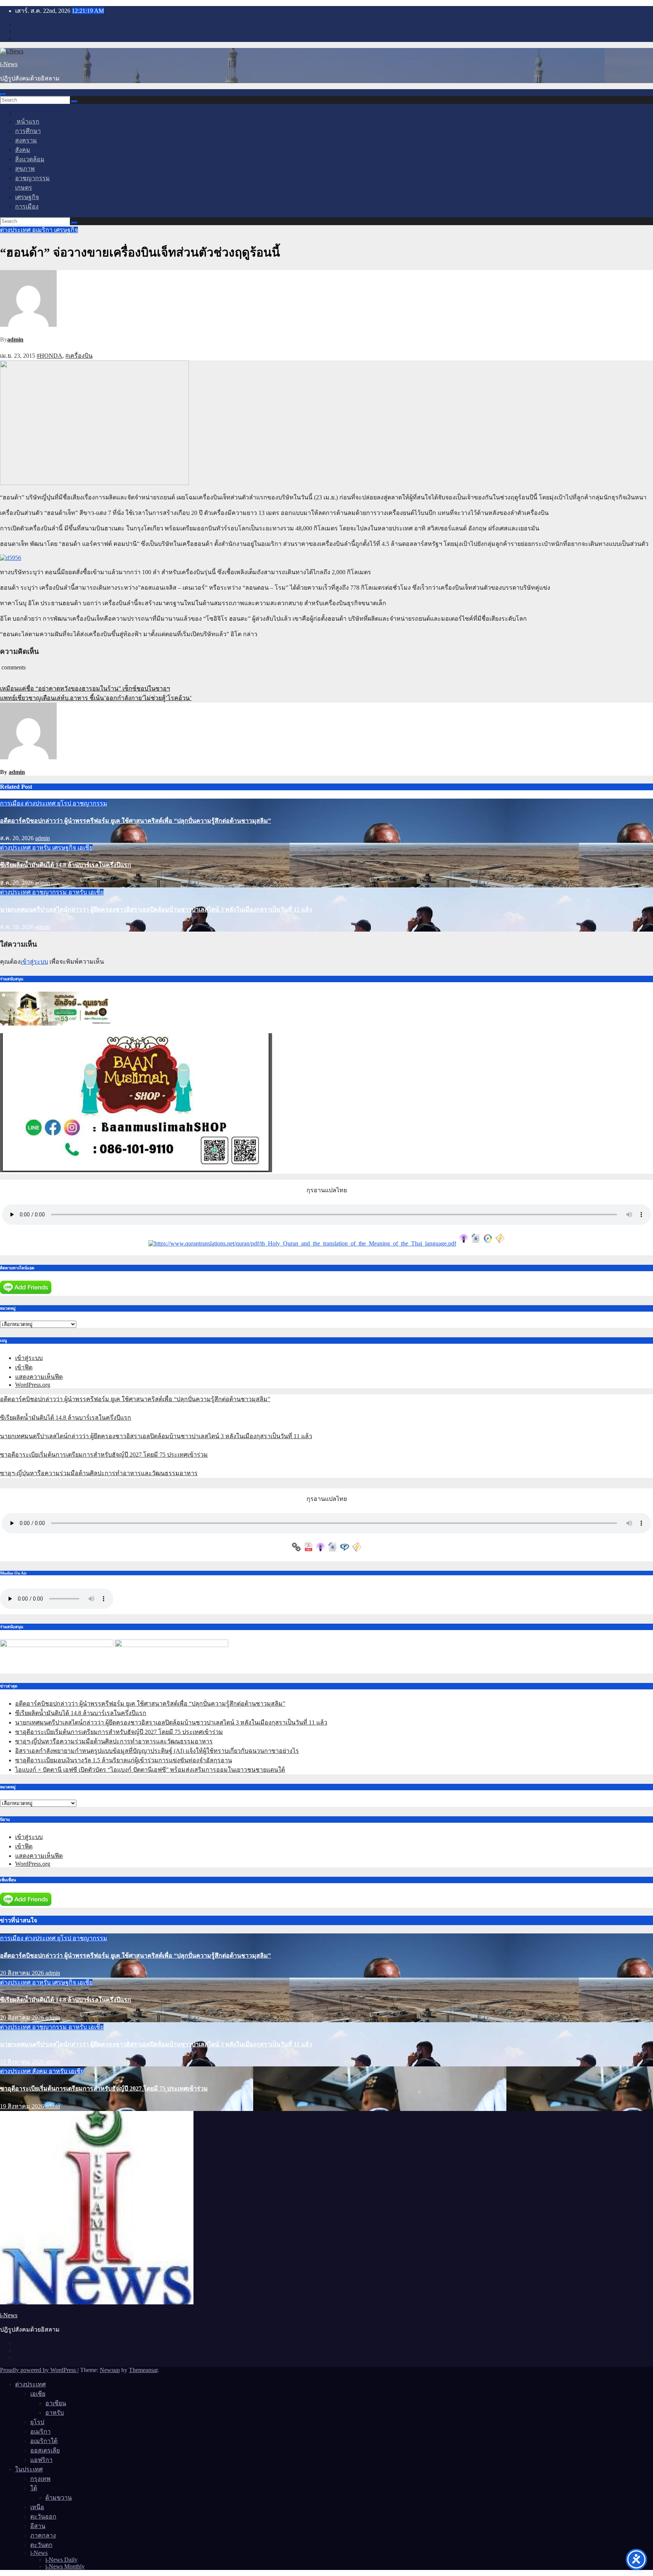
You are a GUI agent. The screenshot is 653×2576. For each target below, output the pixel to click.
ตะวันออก (43, 2517)
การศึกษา (28, 131)
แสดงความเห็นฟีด (39, 1377)
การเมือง (27, 206)
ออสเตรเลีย (45, 2450)
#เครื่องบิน (79, 356)
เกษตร (24, 188)
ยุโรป (65, 803)
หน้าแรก (27, 121)
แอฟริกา (41, 2460)
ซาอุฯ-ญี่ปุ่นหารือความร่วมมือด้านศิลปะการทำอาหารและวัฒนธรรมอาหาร (99, 1473)
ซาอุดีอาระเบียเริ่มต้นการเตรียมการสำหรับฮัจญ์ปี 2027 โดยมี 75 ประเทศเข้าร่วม (104, 1455)
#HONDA (50, 356)
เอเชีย (85, 848)
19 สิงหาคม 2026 (23, 2062)
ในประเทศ (29, 2469)
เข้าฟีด (24, 1367)
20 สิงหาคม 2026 (23, 1973)
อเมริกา (43, 230)
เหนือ (37, 2507)
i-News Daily (61, 2560)
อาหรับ (42, 848)
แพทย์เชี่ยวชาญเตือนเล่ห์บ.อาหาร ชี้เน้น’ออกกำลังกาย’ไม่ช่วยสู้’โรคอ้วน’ (96, 698)
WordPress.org (33, 1385)
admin (15, 339)
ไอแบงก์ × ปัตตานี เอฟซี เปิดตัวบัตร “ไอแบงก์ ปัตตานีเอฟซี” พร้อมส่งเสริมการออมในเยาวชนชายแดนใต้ (150, 1770)
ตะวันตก (41, 2545)
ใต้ (34, 2488)
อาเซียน (56, 2403)
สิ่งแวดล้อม (30, 159)
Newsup (110, 2370)
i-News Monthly (65, 2566)
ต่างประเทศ (16, 230)
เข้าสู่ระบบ (34, 962)
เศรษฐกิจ (27, 197)
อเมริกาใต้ (44, 2441)
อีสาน (38, 2526)
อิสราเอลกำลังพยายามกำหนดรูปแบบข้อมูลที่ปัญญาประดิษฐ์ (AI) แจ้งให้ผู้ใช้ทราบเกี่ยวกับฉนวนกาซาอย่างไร (157, 1751)
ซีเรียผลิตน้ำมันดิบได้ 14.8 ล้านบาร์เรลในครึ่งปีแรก (66, 865)
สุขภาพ (25, 169)
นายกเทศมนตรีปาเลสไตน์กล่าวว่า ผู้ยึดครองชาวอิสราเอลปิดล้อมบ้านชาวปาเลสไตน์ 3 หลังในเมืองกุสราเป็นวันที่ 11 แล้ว (156, 909)
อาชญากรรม (32, 178)
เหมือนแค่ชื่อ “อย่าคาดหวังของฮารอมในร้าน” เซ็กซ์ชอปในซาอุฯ (85, 688)
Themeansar (143, 2370)
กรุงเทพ (40, 2479)
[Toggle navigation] (3, 94)
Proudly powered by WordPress (39, 2370)
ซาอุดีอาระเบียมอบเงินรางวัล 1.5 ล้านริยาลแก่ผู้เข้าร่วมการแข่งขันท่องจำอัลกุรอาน (124, 1760)
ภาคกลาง (43, 2535)
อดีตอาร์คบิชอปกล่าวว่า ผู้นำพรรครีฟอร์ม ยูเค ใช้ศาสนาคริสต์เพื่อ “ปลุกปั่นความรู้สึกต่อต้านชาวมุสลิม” (135, 821)
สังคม (23, 150)
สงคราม (26, 140)
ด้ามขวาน (59, 2498)
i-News (9, 64)
